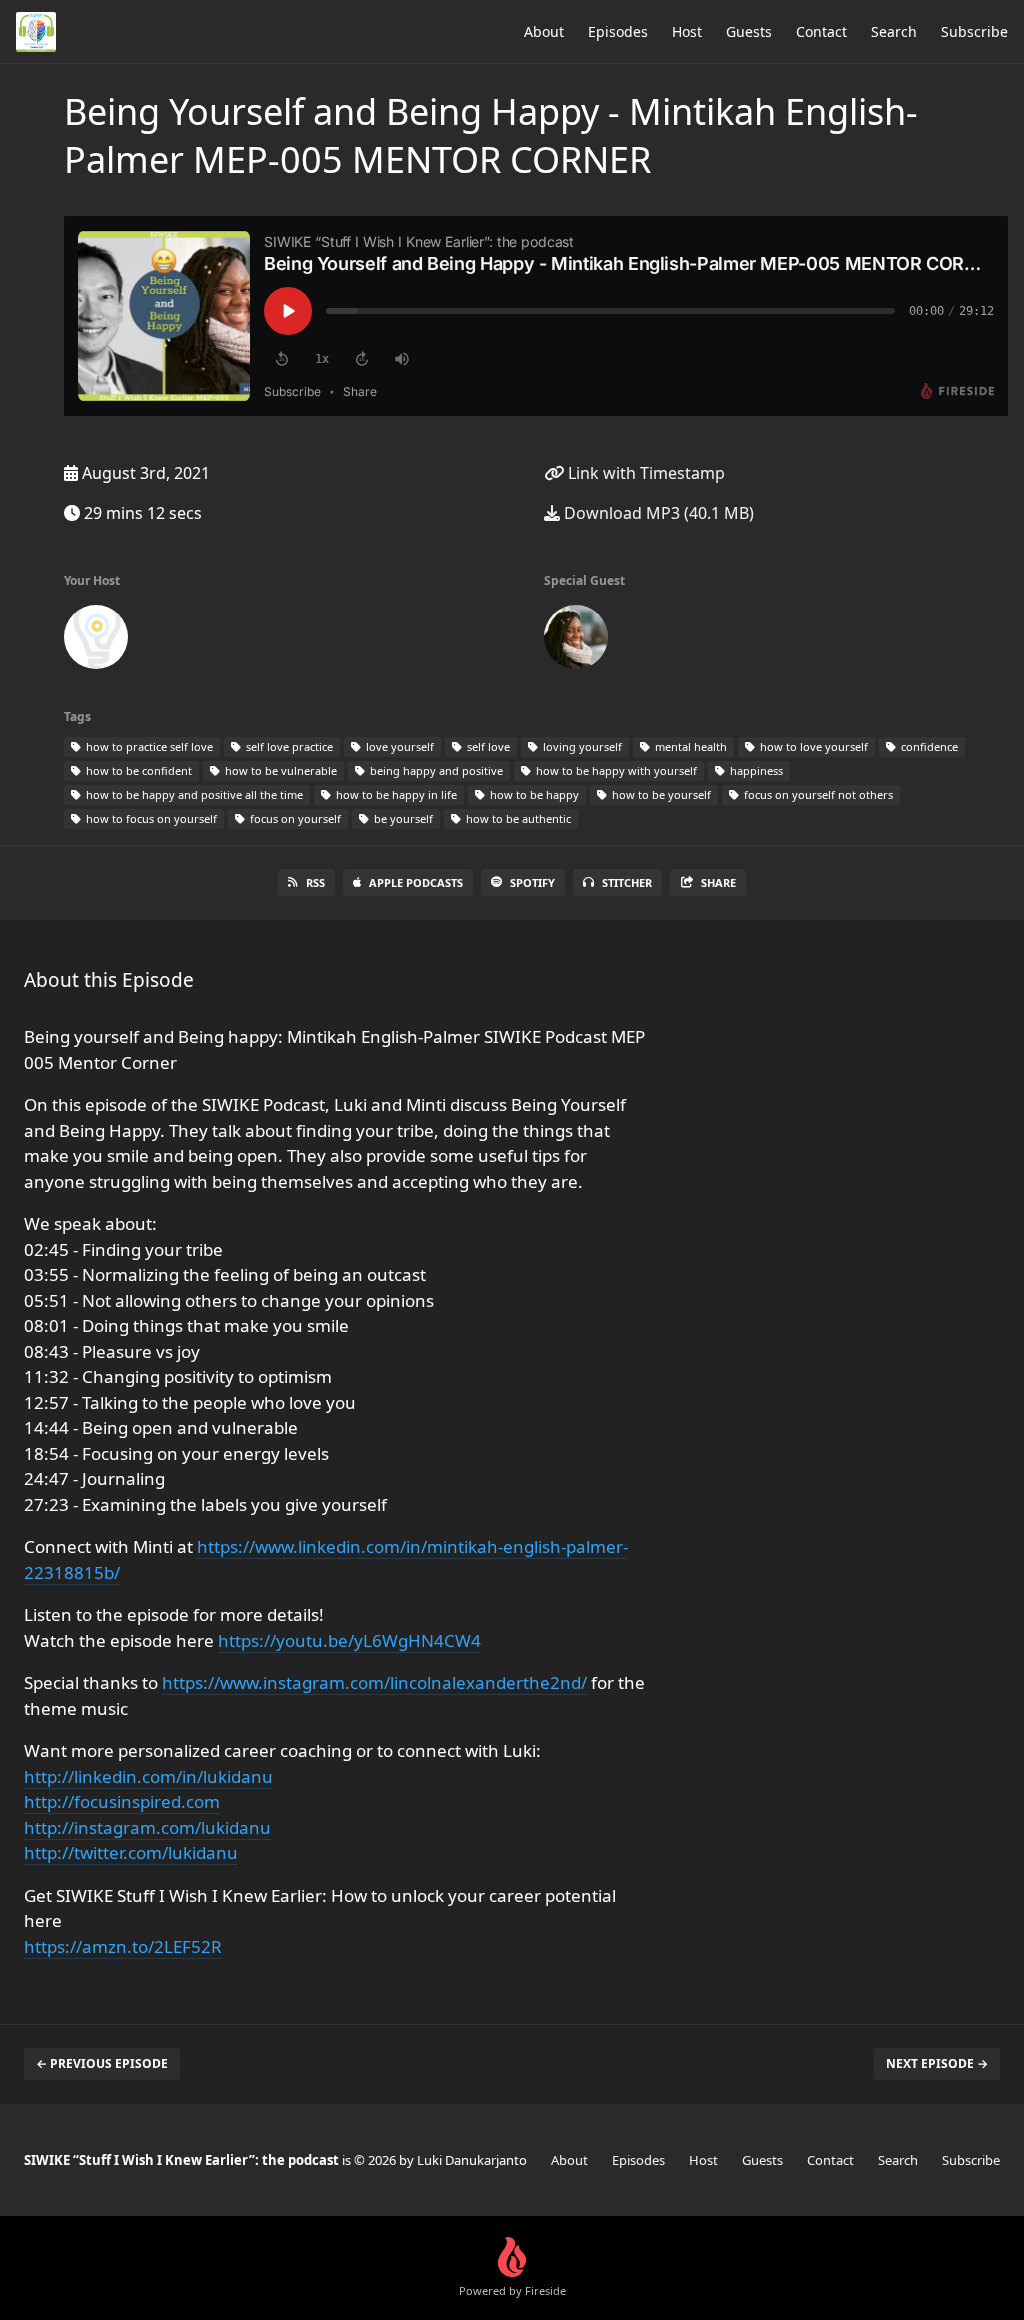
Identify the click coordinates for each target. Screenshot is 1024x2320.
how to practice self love (148, 746)
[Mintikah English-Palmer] (576, 641)
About (544, 31)
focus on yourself (294, 818)
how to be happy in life (395, 794)
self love (487, 746)
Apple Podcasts (416, 882)
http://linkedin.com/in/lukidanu (148, 1776)
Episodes (618, 31)
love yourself (398, 746)
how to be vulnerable (279, 770)
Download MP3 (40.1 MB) (657, 513)
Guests (749, 31)
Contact (821, 31)
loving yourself (581, 746)
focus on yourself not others (817, 794)
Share (718, 882)
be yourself (402, 818)
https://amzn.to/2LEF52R (123, 1946)
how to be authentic (517, 818)
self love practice (288, 746)
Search (894, 31)
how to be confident (137, 770)
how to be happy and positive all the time (193, 794)
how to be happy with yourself (615, 770)
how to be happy (533, 794)
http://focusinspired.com (122, 1801)
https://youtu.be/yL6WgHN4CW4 (349, 1640)
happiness (755, 770)
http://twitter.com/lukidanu (131, 1852)
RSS (315, 882)
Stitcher (627, 882)
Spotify (532, 882)
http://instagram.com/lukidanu (147, 1827)
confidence (928, 746)
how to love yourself (812, 746)
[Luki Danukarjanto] (96, 641)
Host (687, 31)
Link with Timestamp (644, 473)
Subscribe (974, 31)
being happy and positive (435, 770)
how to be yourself (660, 794)
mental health (689, 746)
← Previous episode (102, 2063)
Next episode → (937, 2063)
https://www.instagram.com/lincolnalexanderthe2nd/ (374, 1682)
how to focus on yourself (150, 818)
